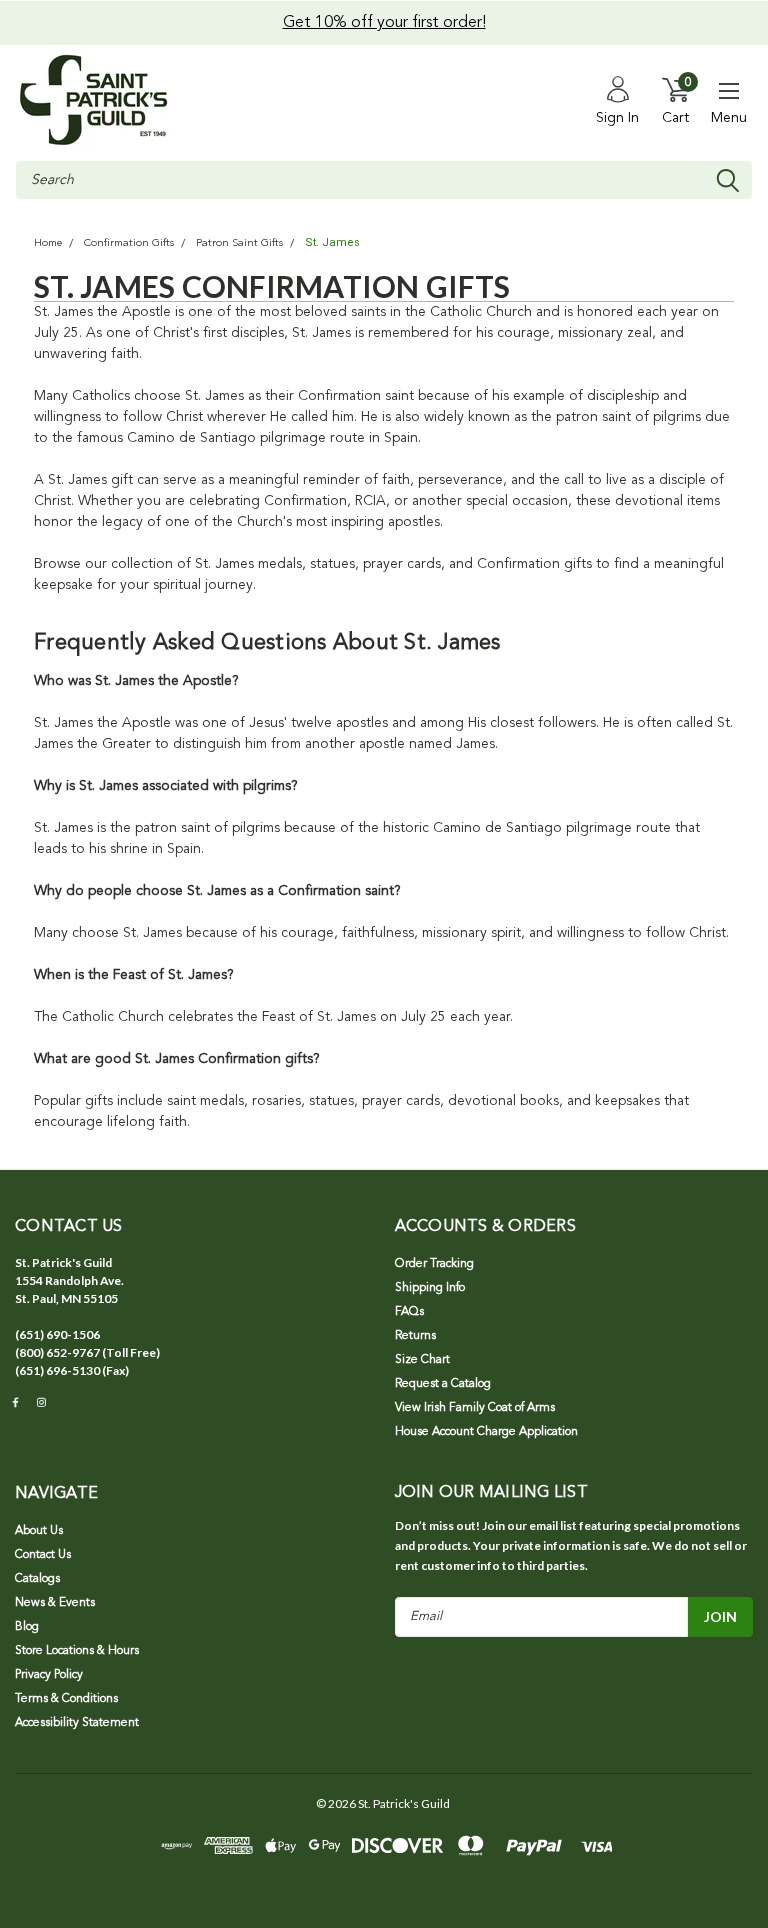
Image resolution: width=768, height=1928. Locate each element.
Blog (27, 1627)
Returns (415, 1336)
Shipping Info (430, 1288)
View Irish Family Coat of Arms (475, 1408)
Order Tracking (434, 1264)
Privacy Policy (49, 1675)
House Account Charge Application (486, 1432)
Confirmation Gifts (129, 243)
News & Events (55, 1603)
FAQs (409, 1312)
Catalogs (37, 1579)
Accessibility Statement (77, 1723)
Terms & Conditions (66, 1699)
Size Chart (422, 1360)
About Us (39, 1531)
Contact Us (43, 1555)
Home (48, 243)
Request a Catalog (443, 1384)
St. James (332, 242)
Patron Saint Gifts (239, 243)
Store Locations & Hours (77, 1651)
